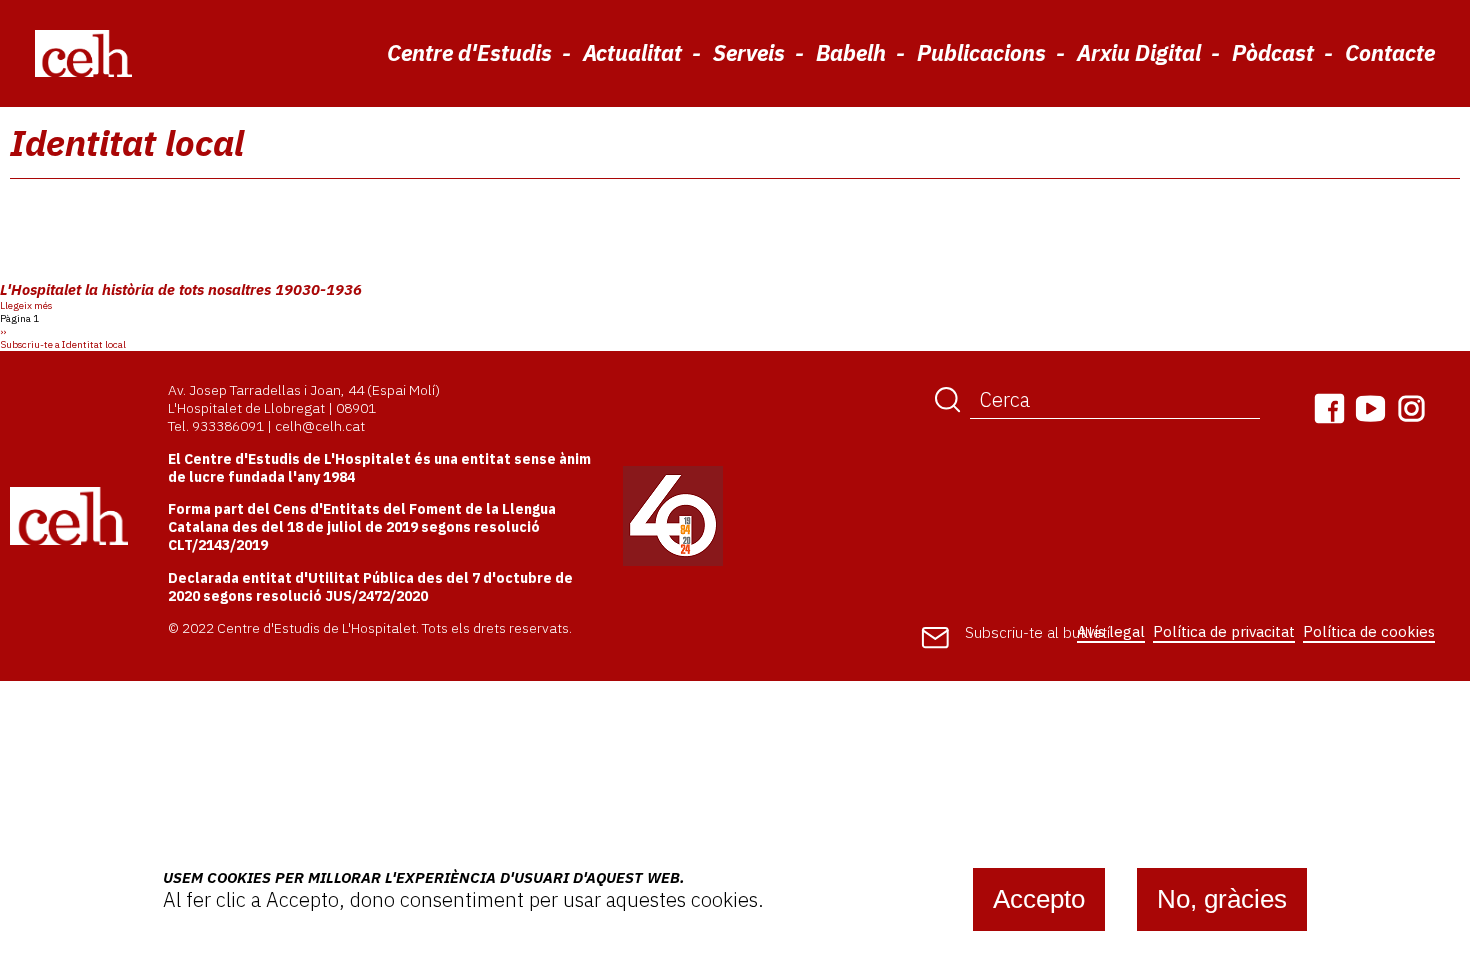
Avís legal (1111, 631)
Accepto (1039, 899)
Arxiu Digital (1139, 52)
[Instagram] (1411, 408)
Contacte (1390, 52)
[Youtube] (1370, 408)
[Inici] (83, 52)
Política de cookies (1369, 631)
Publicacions (981, 52)
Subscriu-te (1037, 632)
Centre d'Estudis (469, 52)
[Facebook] (1329, 408)
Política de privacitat (1224, 631)
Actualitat (632, 52)
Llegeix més (26, 305)
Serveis (749, 52)
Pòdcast (1273, 52)
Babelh (851, 52)
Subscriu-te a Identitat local (63, 344)
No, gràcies (1222, 899)
